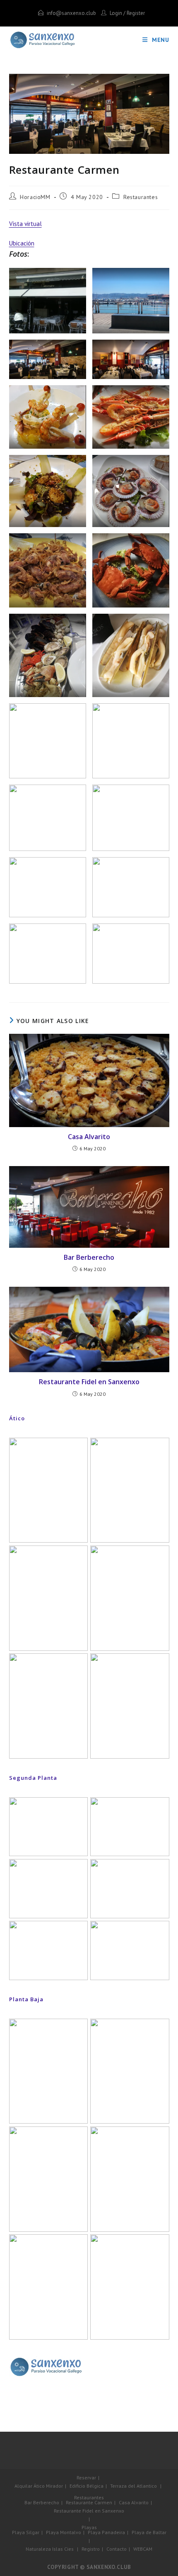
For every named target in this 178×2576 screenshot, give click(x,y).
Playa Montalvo (64, 2532)
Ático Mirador (48, 2486)
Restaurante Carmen (89, 2502)
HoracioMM (35, 197)
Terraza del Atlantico (133, 2486)
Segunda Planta (33, 1778)
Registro (91, 2549)
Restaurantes (141, 197)
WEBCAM (143, 2549)
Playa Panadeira (106, 2532)
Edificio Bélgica (87, 2486)
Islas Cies (63, 2549)
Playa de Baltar (149, 2532)
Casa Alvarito (89, 1137)
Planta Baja (26, 1999)
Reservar (86, 2478)
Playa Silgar (26, 2532)
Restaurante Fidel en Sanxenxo (89, 1382)
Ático (17, 1418)
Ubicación (22, 243)
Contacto (117, 2549)
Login (116, 13)
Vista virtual (25, 224)
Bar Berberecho (89, 1257)
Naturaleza (38, 2549)
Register (136, 13)
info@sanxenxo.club (71, 13)
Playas (89, 2527)
